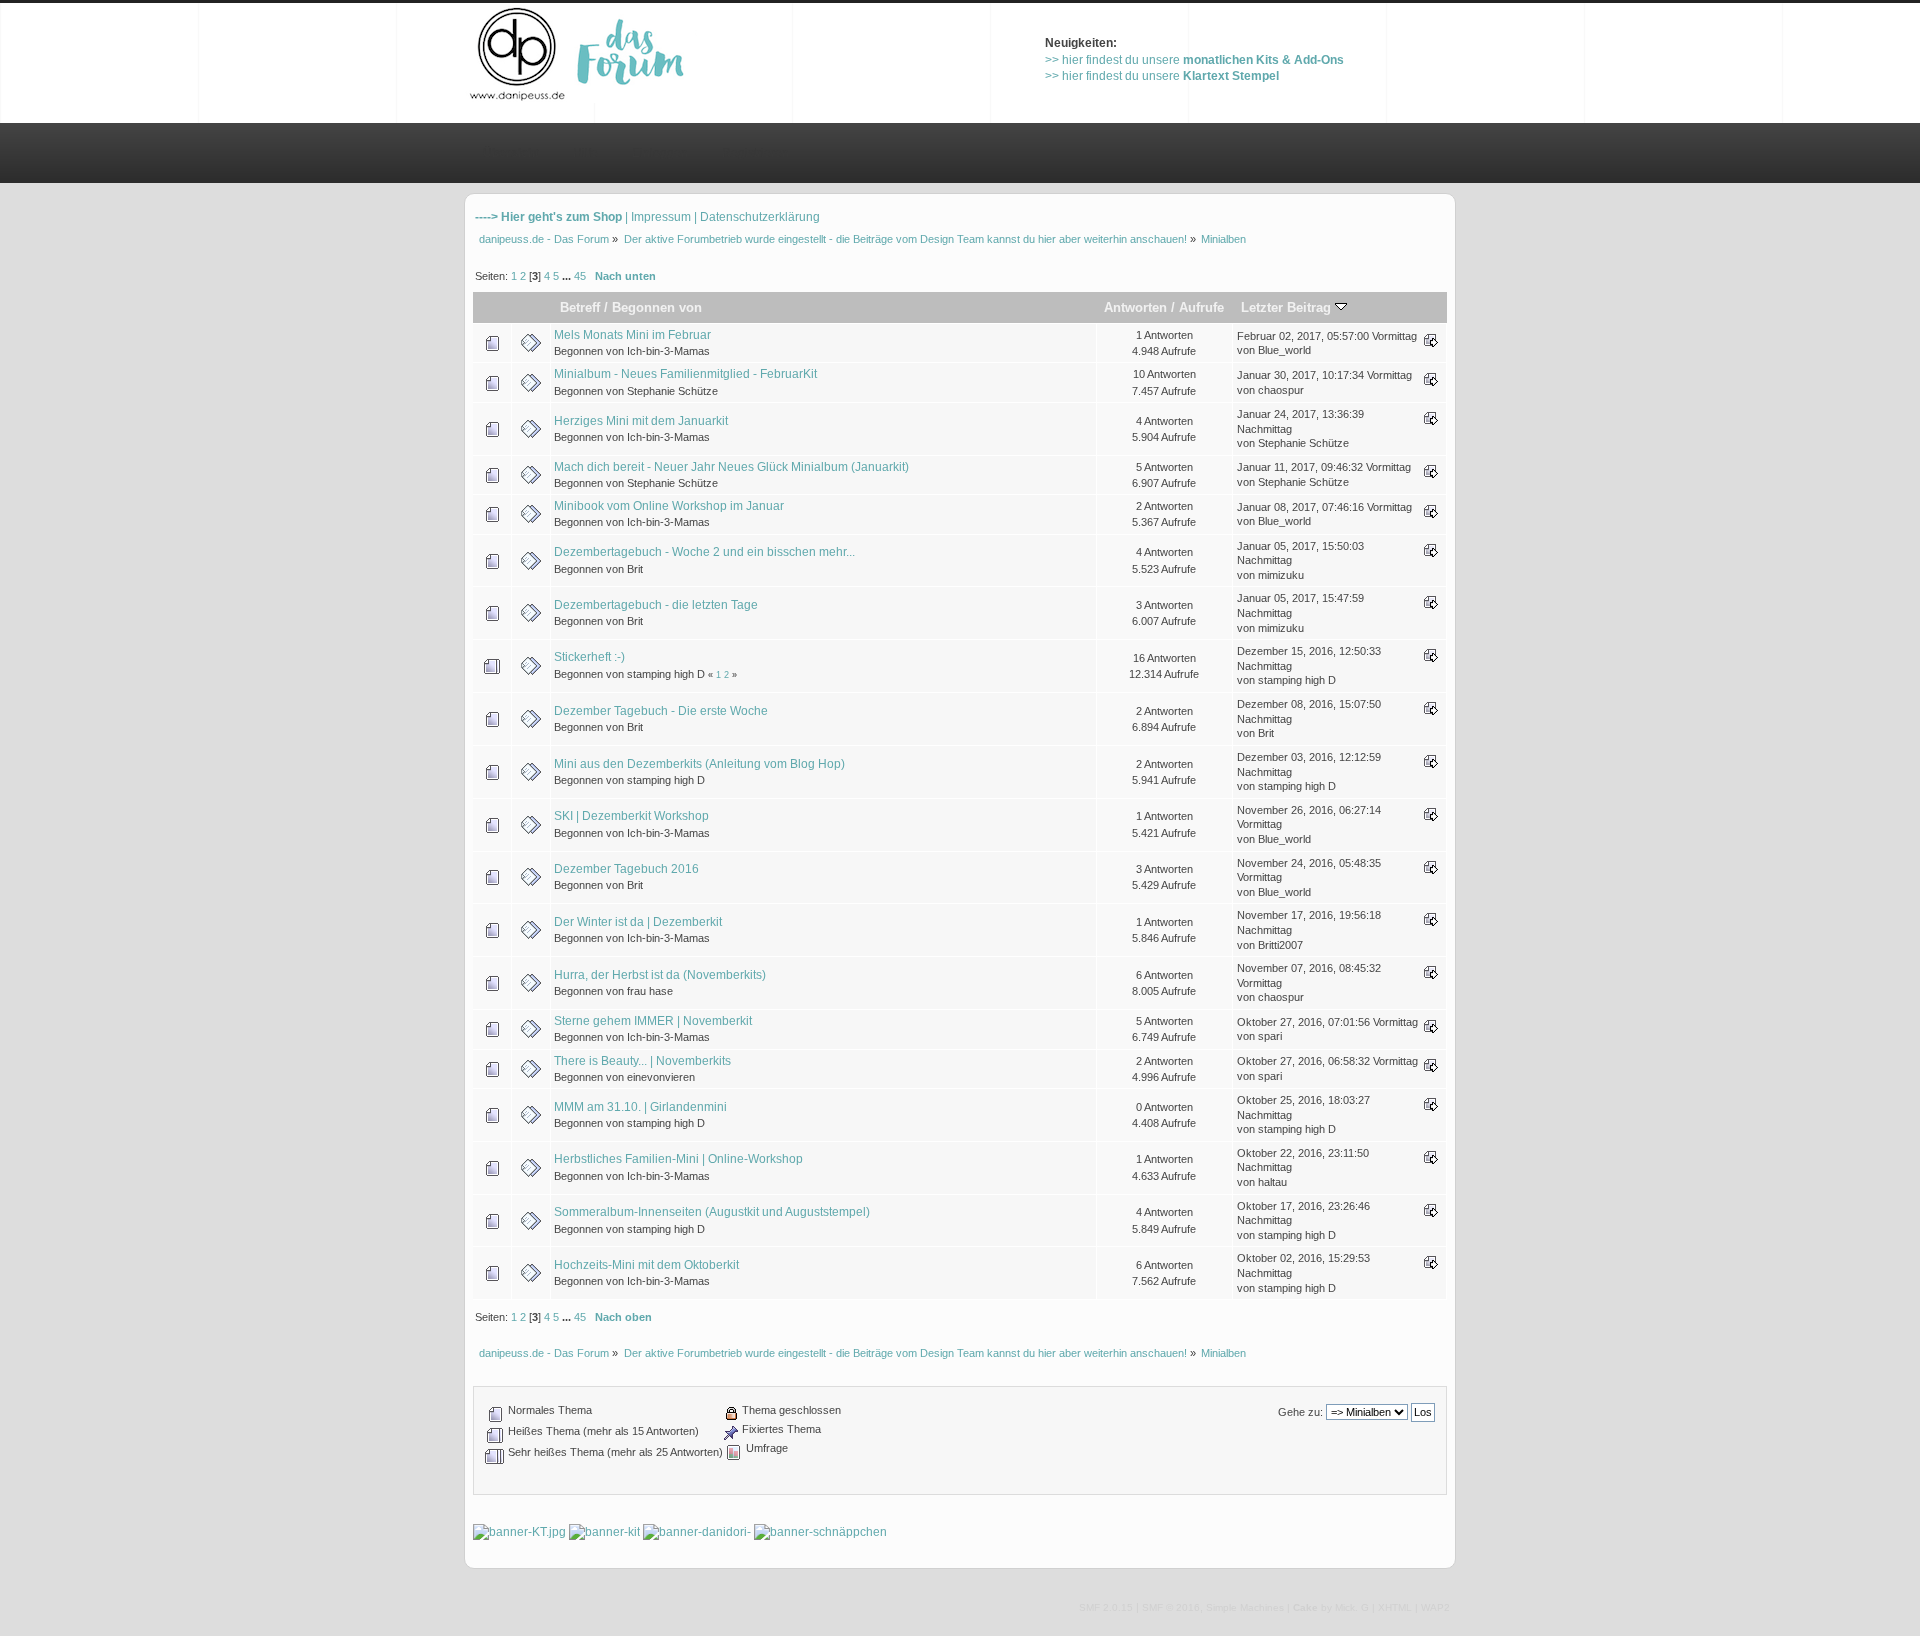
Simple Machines (1245, 1607)
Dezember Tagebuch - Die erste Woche (661, 711)
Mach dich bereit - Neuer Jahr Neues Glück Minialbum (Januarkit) (731, 467)
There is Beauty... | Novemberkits (642, 1061)
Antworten (1135, 307)
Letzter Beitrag (1288, 307)
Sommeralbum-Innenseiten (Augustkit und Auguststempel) (712, 1212)
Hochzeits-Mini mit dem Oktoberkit (646, 1265)
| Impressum (658, 217)
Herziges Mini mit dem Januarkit (641, 421)
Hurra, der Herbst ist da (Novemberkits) (660, 975)
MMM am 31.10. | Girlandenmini (640, 1107)
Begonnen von (657, 307)
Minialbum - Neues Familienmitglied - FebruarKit (685, 374)
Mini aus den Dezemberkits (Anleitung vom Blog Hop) (699, 764)
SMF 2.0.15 (1106, 1607)
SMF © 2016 (1171, 1607)
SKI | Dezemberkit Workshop (631, 816)
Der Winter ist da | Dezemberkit (638, 922)
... (568, 276)
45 (580, 276)
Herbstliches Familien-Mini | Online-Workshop (678, 1159)
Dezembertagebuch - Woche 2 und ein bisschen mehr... (704, 552)
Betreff (580, 307)
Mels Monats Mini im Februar (632, 335)
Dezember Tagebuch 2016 (626, 869)
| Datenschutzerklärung (757, 217)
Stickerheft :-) (589, 657)
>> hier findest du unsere (1194, 60)
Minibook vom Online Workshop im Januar (669, 506)
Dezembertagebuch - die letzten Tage (656, 605)
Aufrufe (1201, 307)
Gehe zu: (1300, 1412)
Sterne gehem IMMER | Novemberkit (653, 1021)
